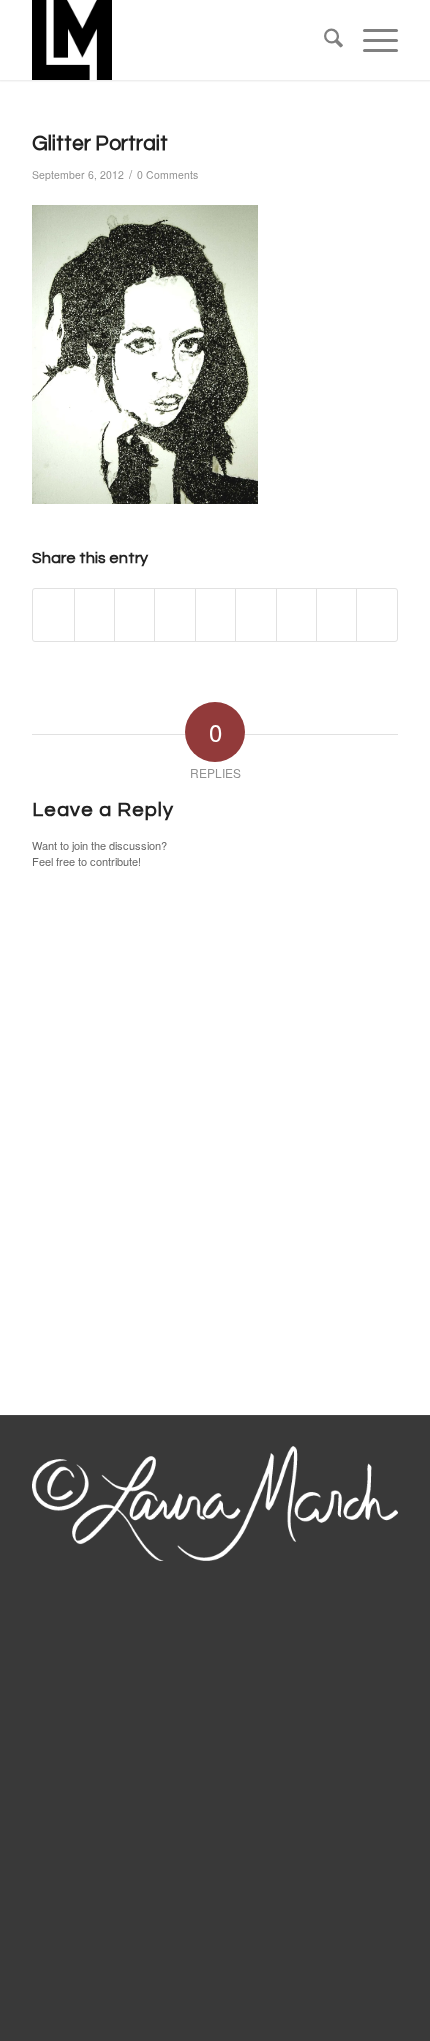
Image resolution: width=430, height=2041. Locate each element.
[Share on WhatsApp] (134, 615)
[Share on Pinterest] (174, 615)
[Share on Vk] (296, 615)
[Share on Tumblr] (255, 615)
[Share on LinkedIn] (215, 615)
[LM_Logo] (178, 40)
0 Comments (167, 174)
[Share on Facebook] (53, 615)
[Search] (323, 40)
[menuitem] (323, 40)
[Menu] (370, 40)
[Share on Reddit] (336, 615)
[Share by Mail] (377, 615)
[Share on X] (94, 615)
